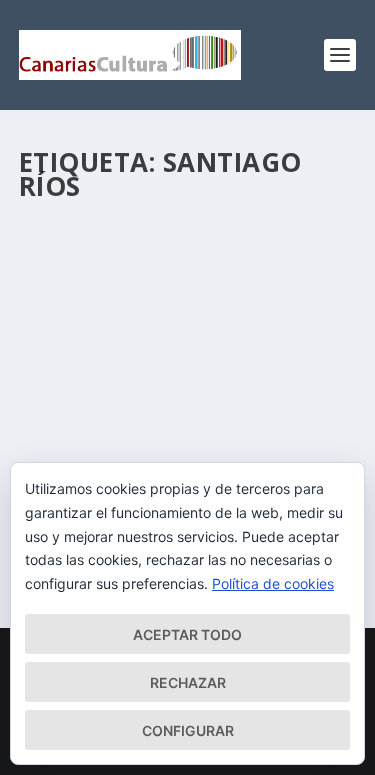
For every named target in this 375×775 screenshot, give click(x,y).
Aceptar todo (187, 634)
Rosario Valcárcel (112, 380)
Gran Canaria (184, 401)
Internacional (265, 401)
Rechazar (188, 682)
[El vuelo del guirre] (188, 267)
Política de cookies (273, 583)
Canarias (116, 401)
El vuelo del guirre (127, 350)
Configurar (188, 730)
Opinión (62, 421)
